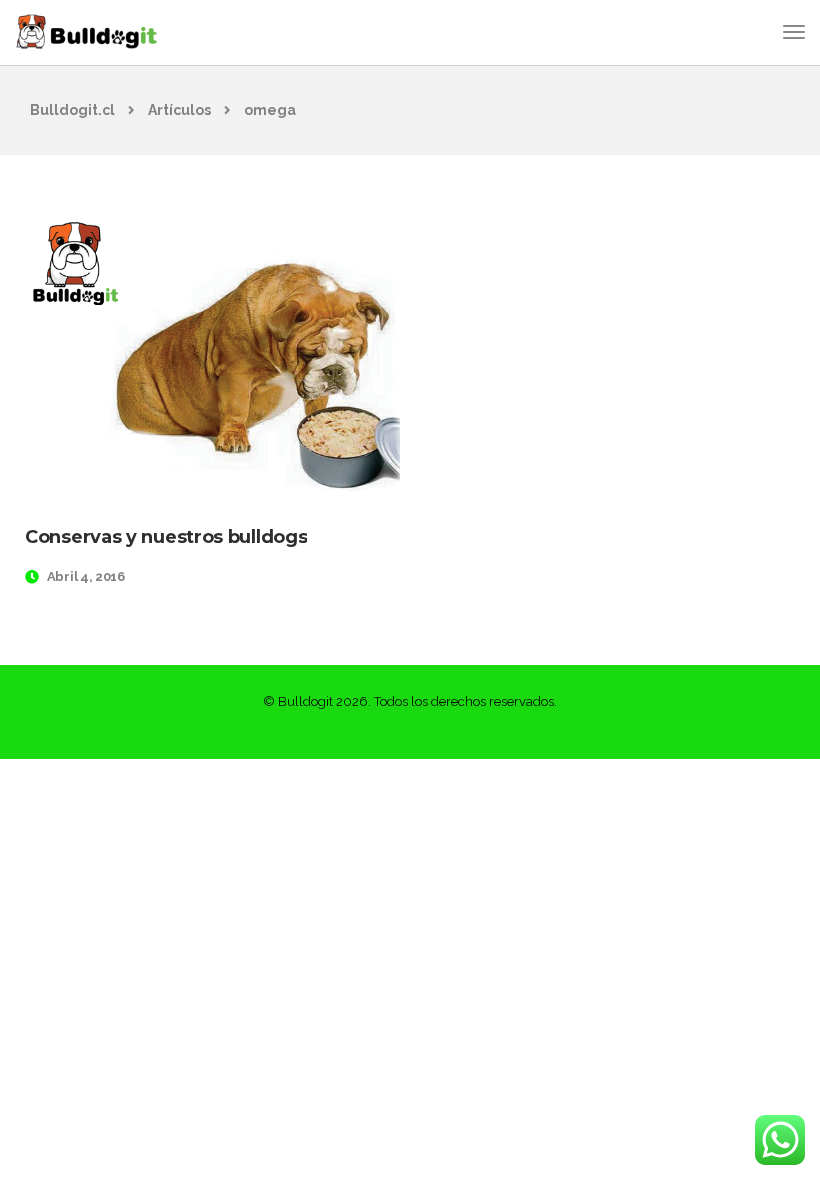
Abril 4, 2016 (86, 576)
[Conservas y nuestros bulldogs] (212, 353)
